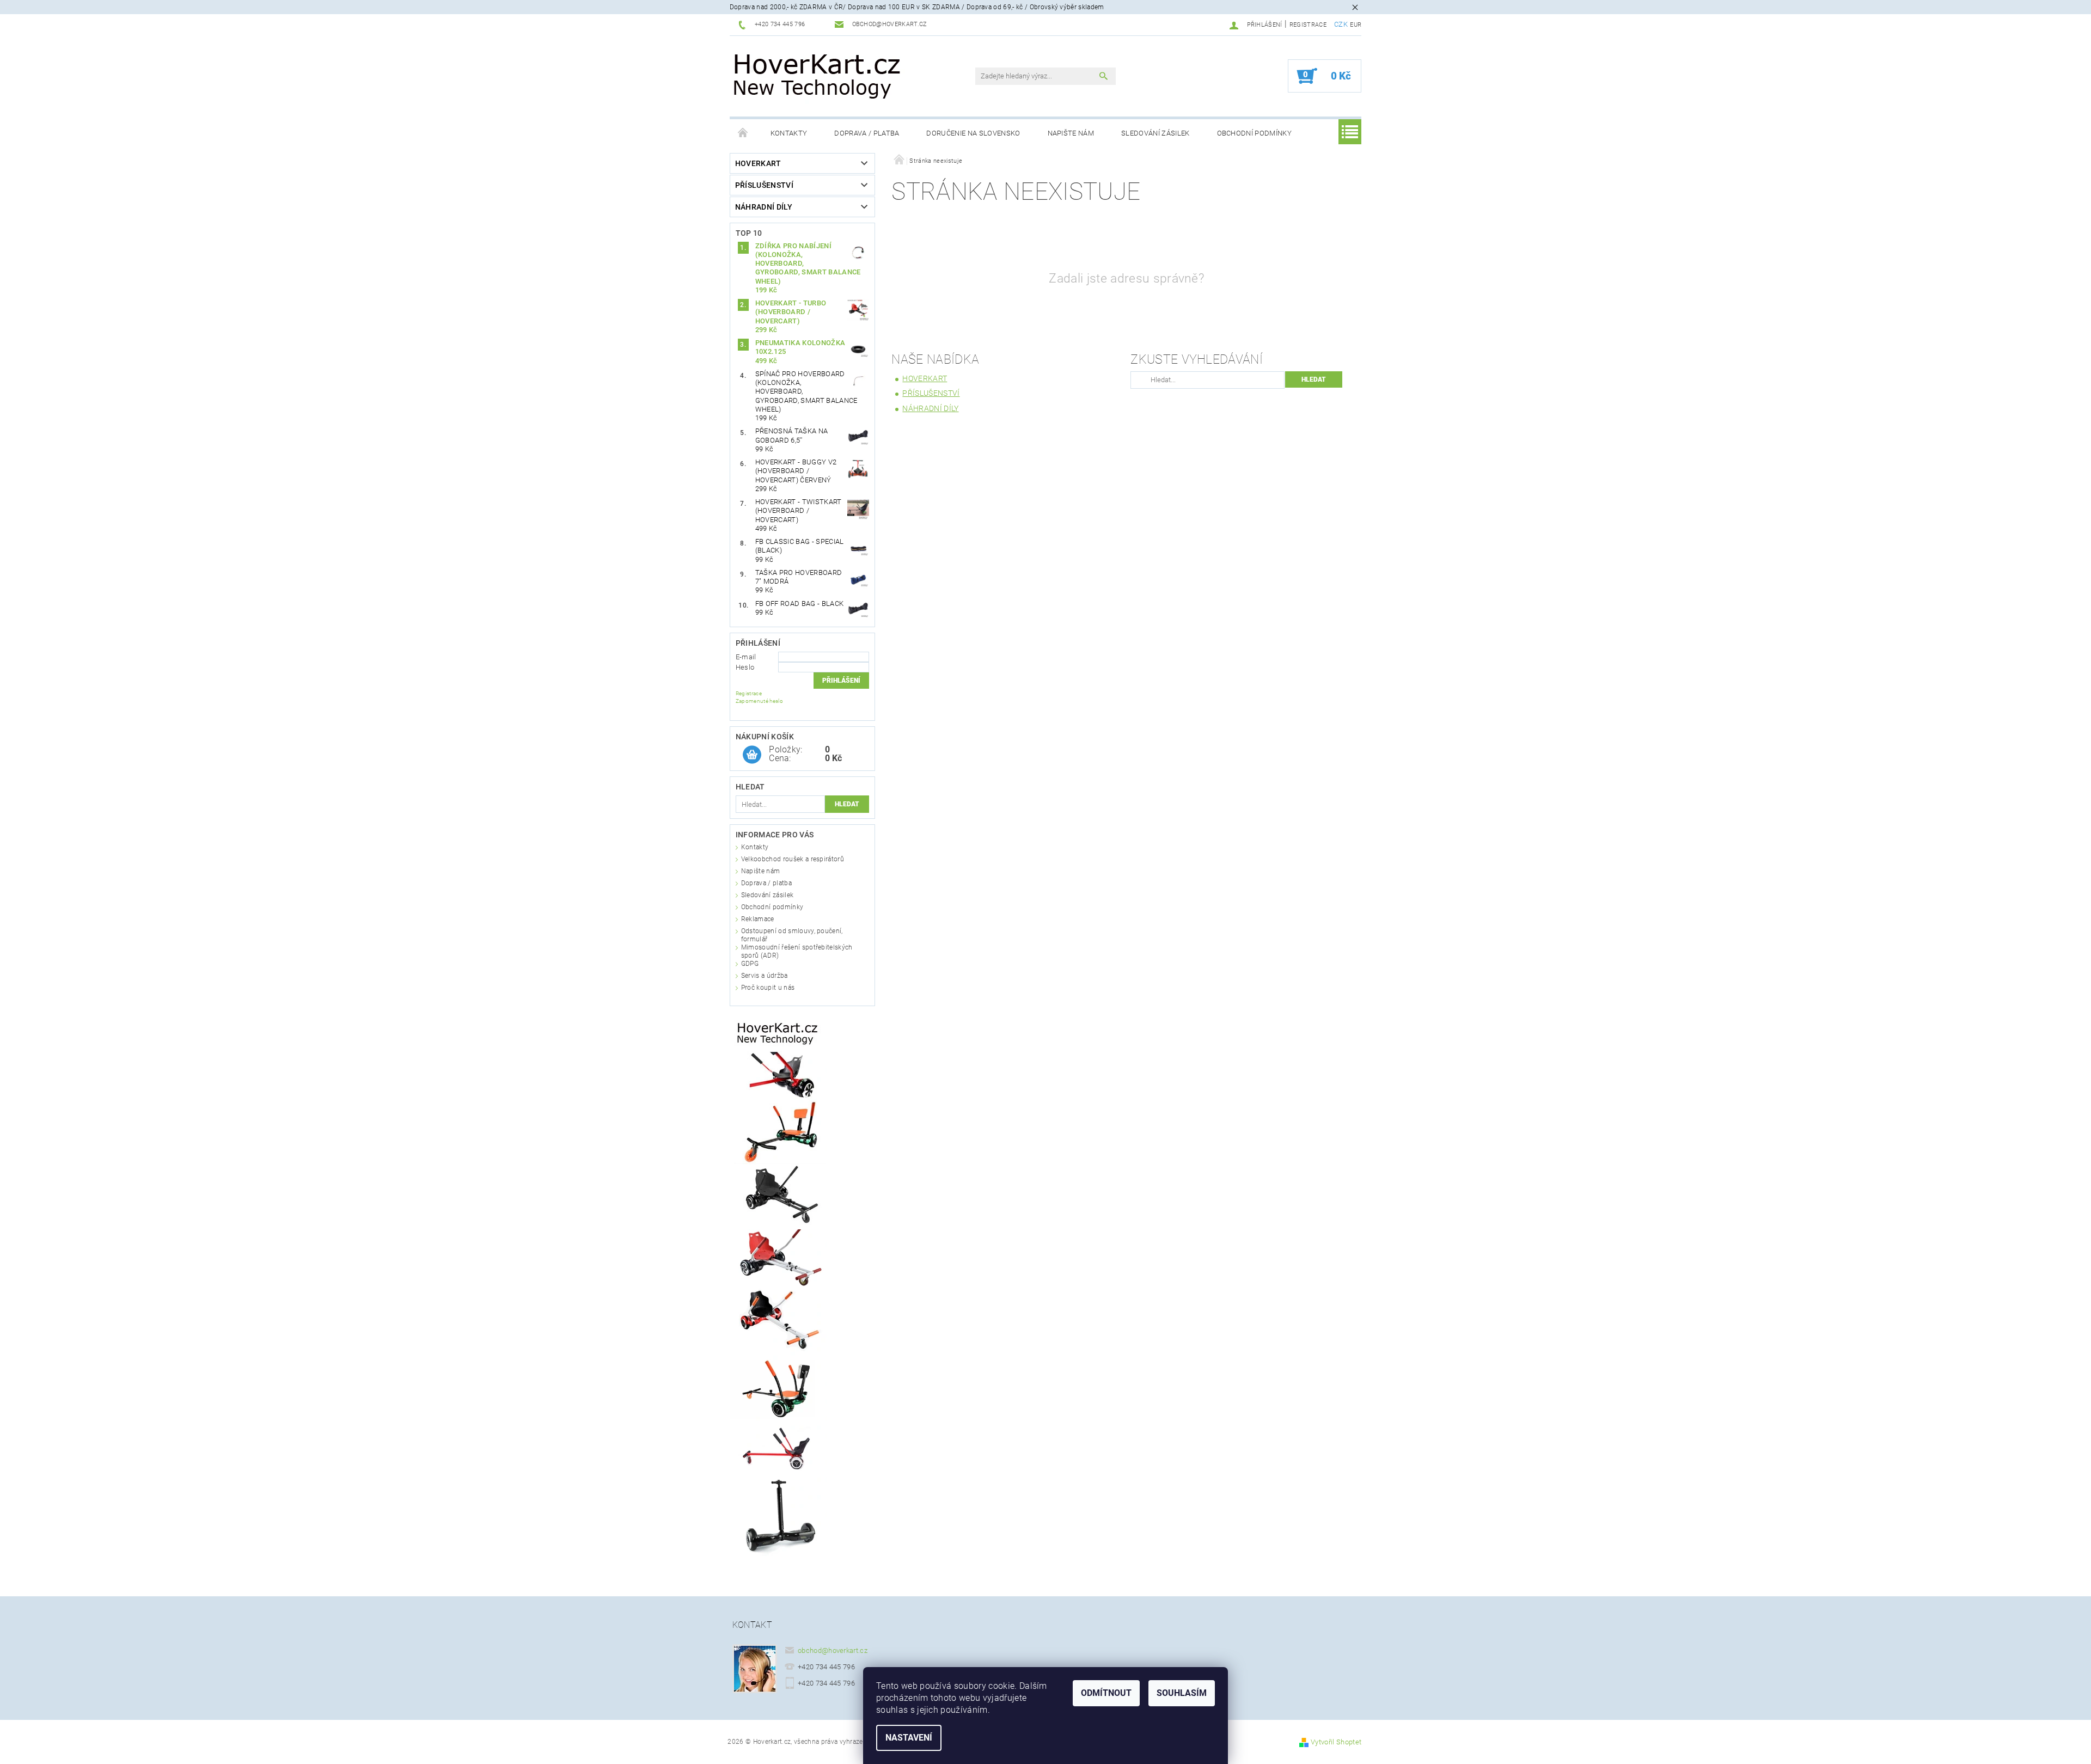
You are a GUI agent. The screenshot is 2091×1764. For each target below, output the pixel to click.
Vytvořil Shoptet (1336, 1742)
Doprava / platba (867, 133)
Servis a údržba (765, 976)
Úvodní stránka (743, 133)
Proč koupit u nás (768, 988)
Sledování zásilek (1155, 133)
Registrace (1308, 25)
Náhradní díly (764, 207)
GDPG (750, 964)
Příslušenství (764, 185)
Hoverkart (758, 163)
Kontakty (789, 133)
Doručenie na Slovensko (973, 133)
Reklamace (758, 919)
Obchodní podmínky (1254, 133)
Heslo (745, 667)
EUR (1356, 25)
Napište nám (1071, 133)
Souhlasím (1182, 1693)
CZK (1341, 24)
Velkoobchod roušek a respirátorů (793, 859)
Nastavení (909, 1738)
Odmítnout (1106, 1693)
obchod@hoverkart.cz (833, 1650)
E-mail (746, 657)
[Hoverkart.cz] (818, 75)
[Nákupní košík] (752, 755)
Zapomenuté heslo (759, 701)
